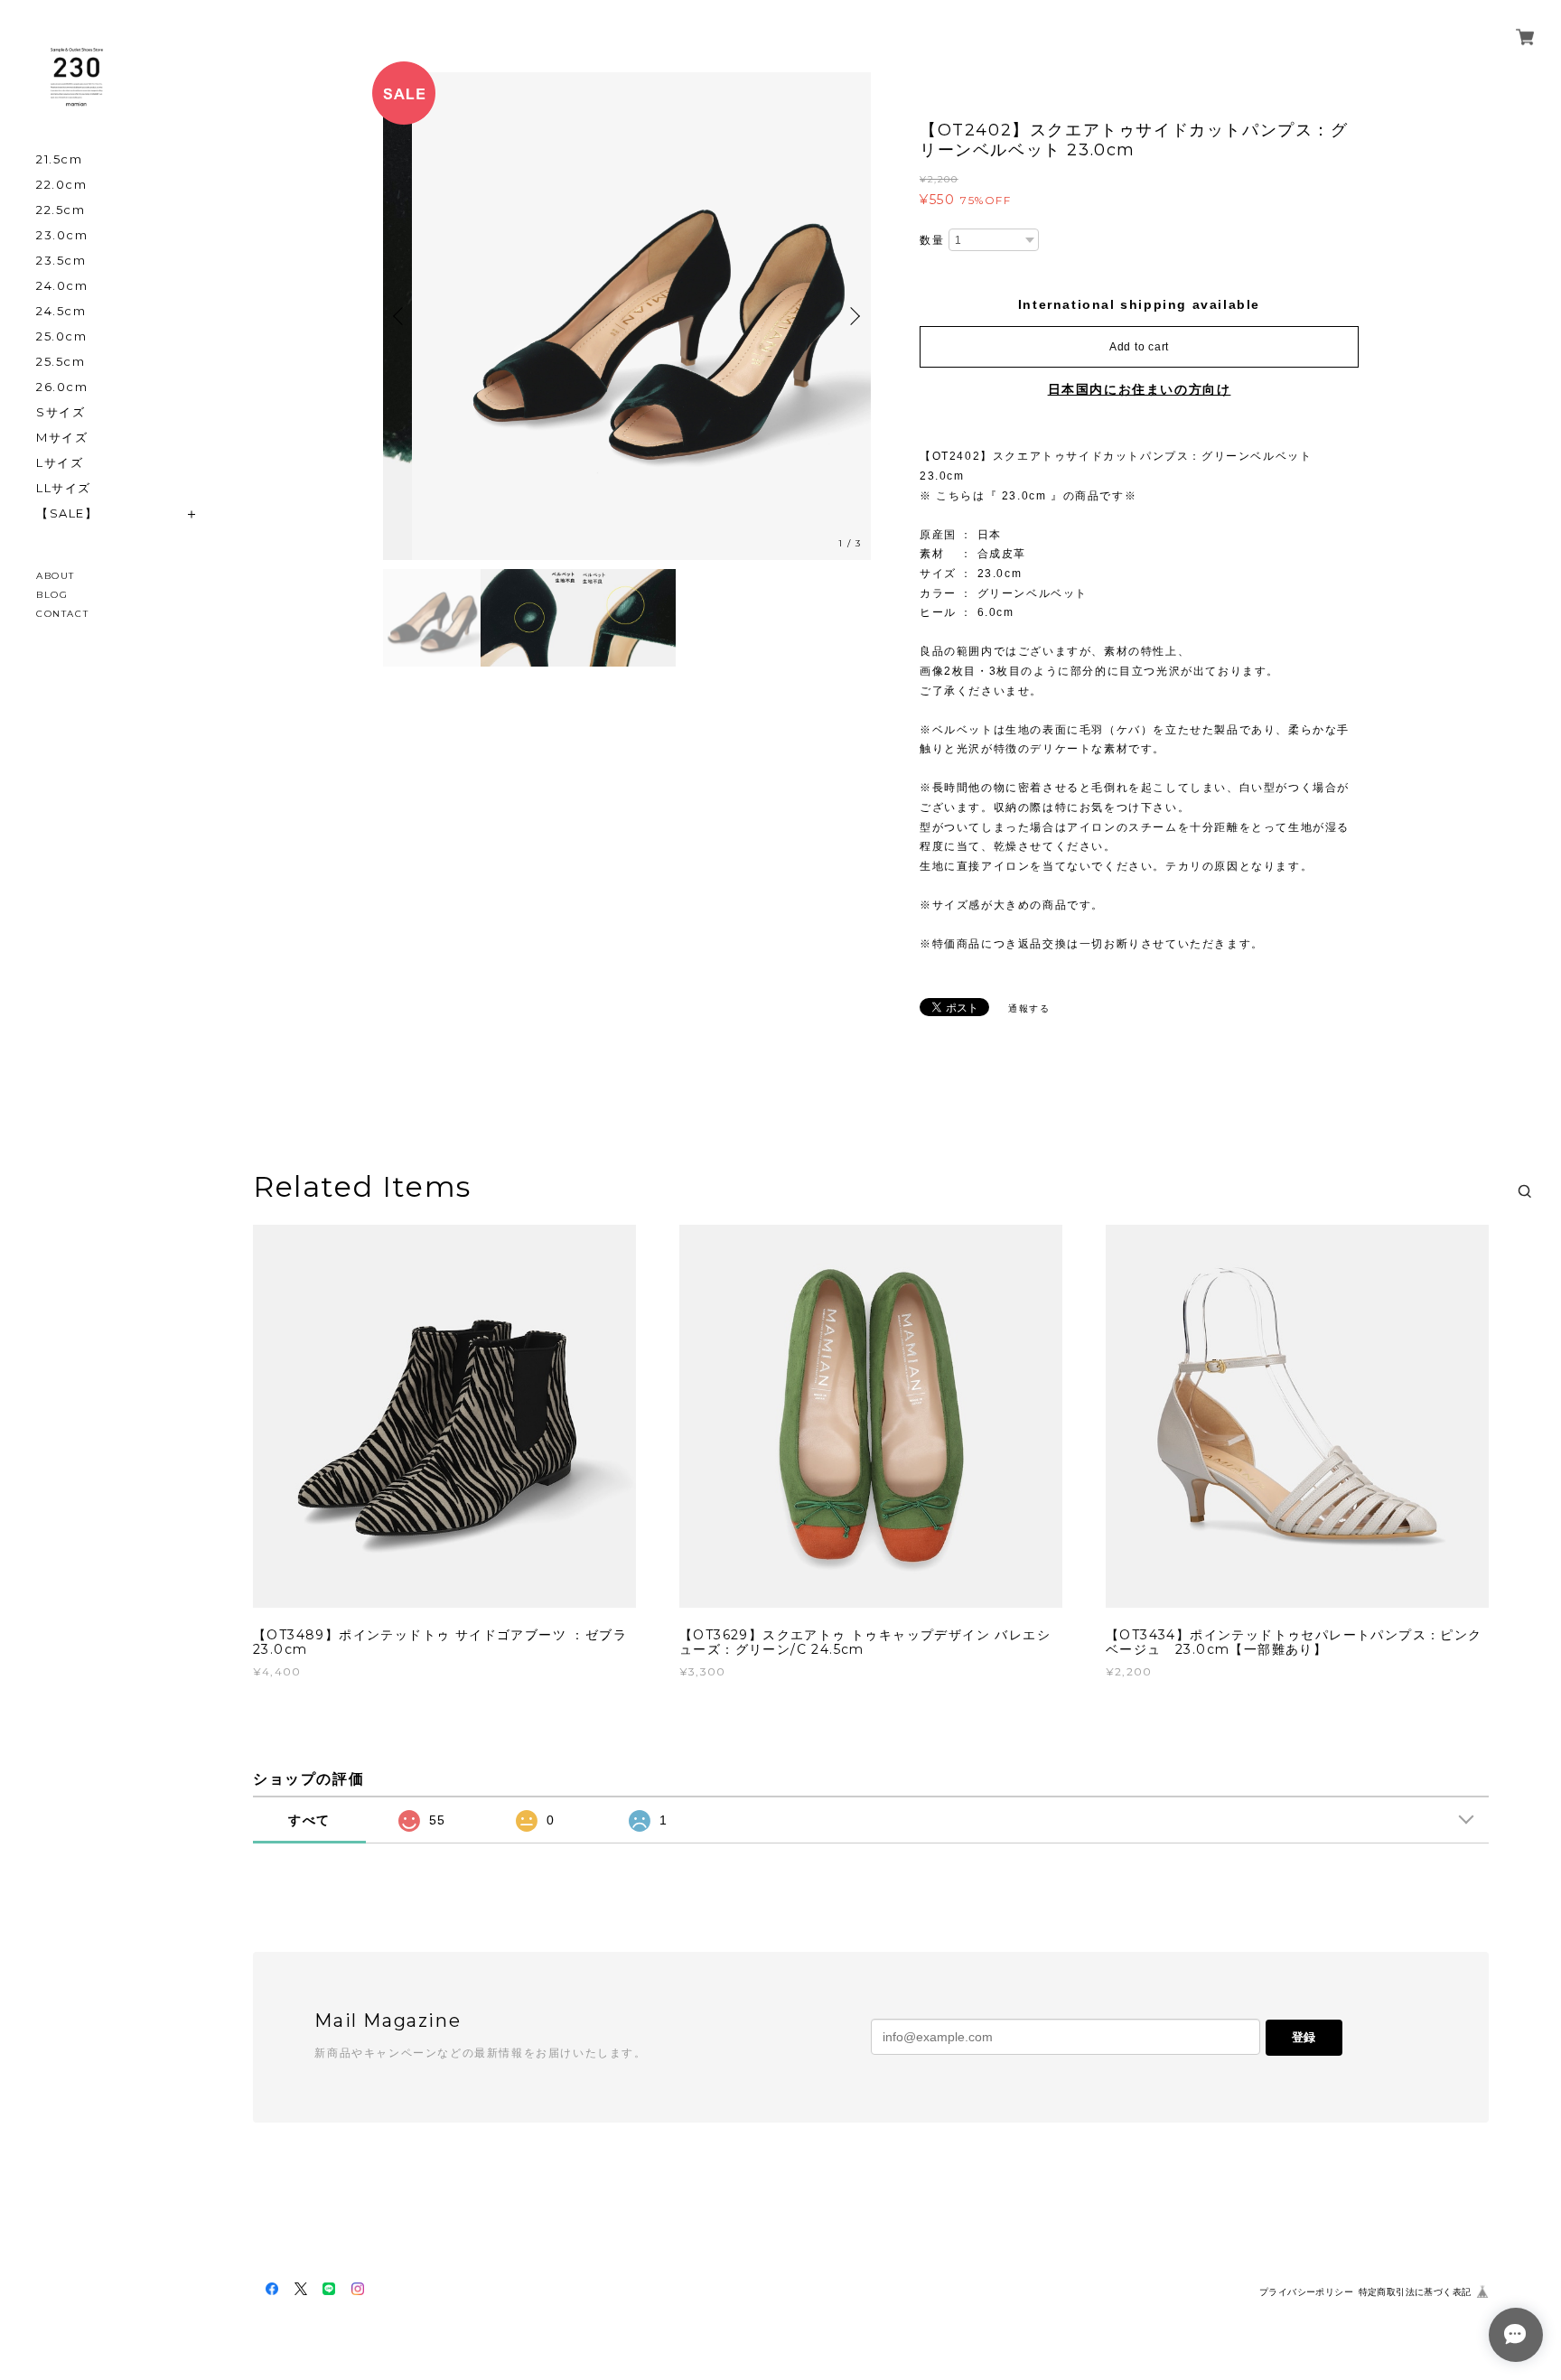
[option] (627, 316)
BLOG (52, 595)
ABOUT (56, 576)
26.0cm (62, 387)
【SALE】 (67, 513)
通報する (1029, 1008)
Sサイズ (61, 412)
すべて (309, 1820)
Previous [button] (401, 316)
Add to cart (1139, 347)
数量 (932, 240)
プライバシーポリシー (1306, 2292)
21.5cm (60, 159)
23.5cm (61, 261)
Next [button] (853, 316)
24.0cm (62, 286)
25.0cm (62, 336)
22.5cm (61, 210)
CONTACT (62, 614)
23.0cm (62, 235)
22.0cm (62, 185)
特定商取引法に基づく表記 (1415, 2292)
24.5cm (61, 311)
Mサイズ (62, 438)
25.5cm (61, 362)
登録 (1304, 2037)
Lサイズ (60, 463)
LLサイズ (64, 488)
